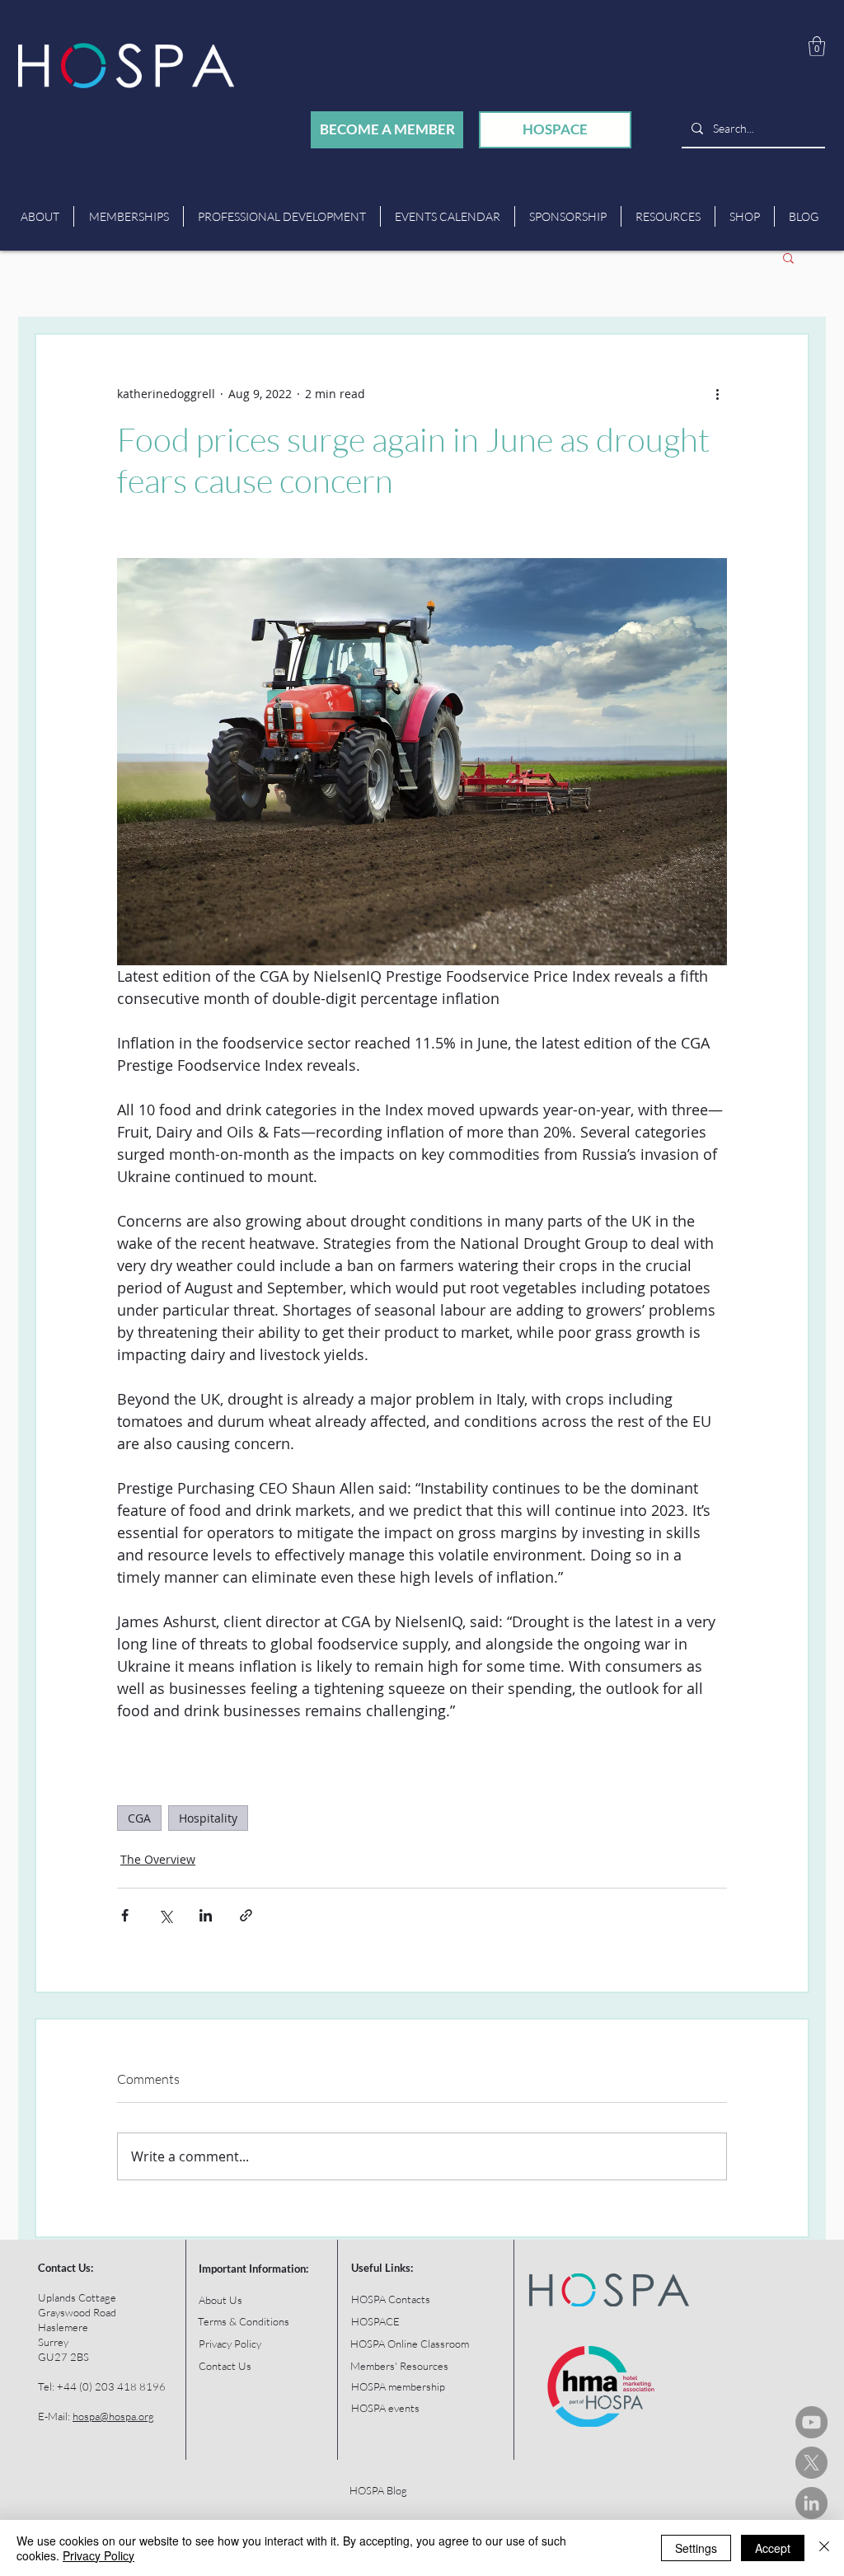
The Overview (158, 1859)
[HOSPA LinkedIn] (811, 2503)
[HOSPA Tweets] (811, 2463)
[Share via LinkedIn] (206, 1915)
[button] (817, 46)
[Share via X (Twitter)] (165, 1915)
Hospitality (208, 1818)
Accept (773, 2548)
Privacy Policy (98, 2555)
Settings (696, 2548)
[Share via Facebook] (125, 1915)
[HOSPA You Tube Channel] (811, 2422)
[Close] (824, 2548)
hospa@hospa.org (113, 2416)
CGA (139, 1818)
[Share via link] (246, 1915)
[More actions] (717, 394)
